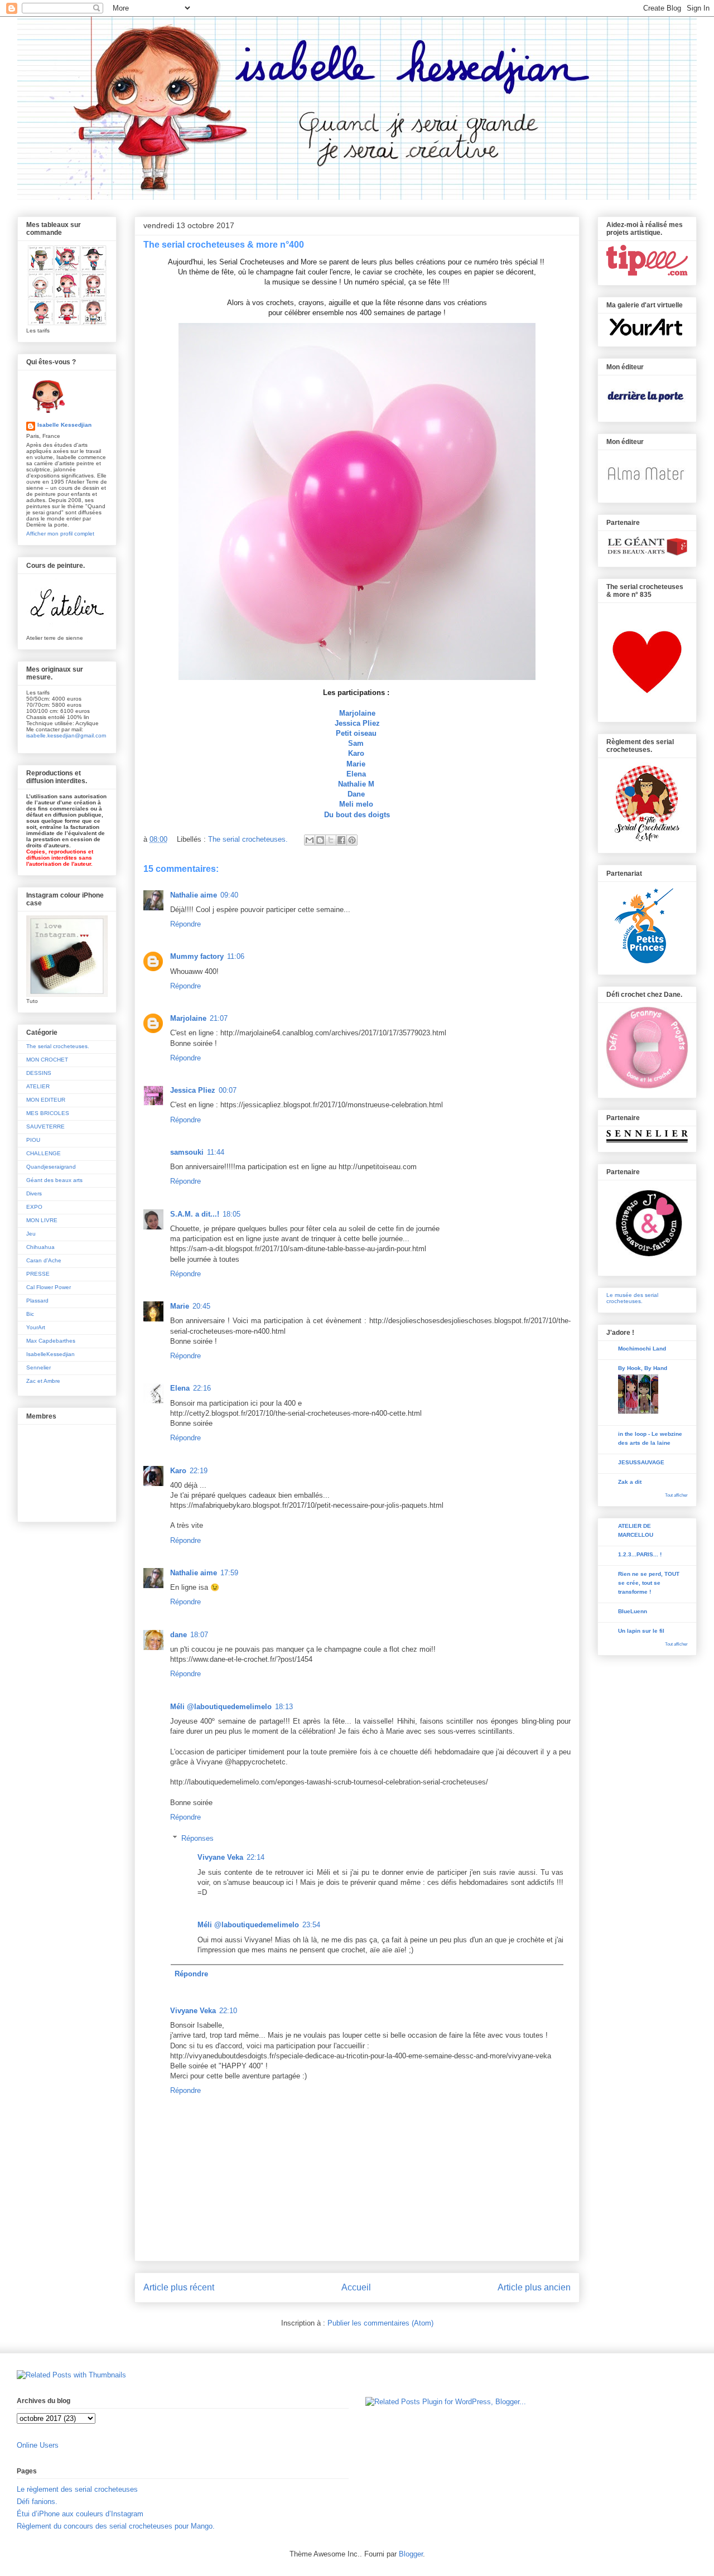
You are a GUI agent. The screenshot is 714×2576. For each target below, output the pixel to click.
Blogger (411, 2554)
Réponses (197, 1838)
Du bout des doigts (357, 815)
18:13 (284, 1707)
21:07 (219, 1018)
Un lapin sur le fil (641, 1631)
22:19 (199, 1471)
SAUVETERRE (45, 1127)
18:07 (199, 1635)
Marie (356, 764)
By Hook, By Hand (643, 1368)
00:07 (228, 1090)
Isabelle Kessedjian (64, 425)
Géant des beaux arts (54, 1180)
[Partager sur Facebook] (341, 840)
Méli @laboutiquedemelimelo (221, 1707)
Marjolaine (357, 713)
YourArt (36, 1327)
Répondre (185, 924)
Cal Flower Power (49, 1287)
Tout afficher (676, 1495)
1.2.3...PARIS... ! (640, 1554)
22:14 (255, 1857)
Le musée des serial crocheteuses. (632, 1298)
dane (178, 1635)
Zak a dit (630, 1482)
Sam (356, 743)
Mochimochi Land (642, 1349)
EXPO (34, 1207)
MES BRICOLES (48, 1113)
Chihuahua (40, 1247)
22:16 (202, 1388)
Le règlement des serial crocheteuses (77, 2489)
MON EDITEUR (46, 1100)
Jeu (31, 1234)
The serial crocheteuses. (248, 839)
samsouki (187, 1152)
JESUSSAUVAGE (641, 1462)
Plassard (37, 1301)
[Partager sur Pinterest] (352, 840)
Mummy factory (197, 956)
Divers (34, 1193)
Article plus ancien (534, 2287)
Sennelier (38, 1367)
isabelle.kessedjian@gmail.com (66, 735)
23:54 (311, 1925)
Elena (356, 774)
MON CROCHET (47, 1060)
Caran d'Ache (44, 1260)
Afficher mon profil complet (60, 534)
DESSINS (39, 1073)
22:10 (228, 2011)
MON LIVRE (42, 1220)
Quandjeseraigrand (51, 1167)
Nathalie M (356, 784)
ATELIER (38, 1086)
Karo (356, 753)
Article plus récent (179, 2287)
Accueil (356, 2287)
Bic (30, 1314)
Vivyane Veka (220, 1857)
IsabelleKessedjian (50, 1354)
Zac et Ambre (43, 1381)
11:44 (216, 1152)
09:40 (229, 895)
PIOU (33, 1140)
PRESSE (38, 1274)
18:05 (231, 1214)
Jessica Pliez (357, 723)
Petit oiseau (356, 733)
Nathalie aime (194, 895)
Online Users (38, 2445)
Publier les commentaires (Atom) (380, 2323)
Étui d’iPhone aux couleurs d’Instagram (80, 2514)
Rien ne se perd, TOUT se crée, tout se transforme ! (649, 1583)
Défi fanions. (37, 2502)
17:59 (229, 1573)
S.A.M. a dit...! (195, 1214)
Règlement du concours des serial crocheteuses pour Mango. (116, 2526)
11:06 (236, 956)
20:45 (201, 1306)
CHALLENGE (44, 1153)
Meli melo (356, 804)
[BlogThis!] (320, 840)
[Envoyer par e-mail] (310, 840)
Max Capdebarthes (51, 1341)
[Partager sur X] (331, 840)
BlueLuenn (633, 1611)
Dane (356, 794)
